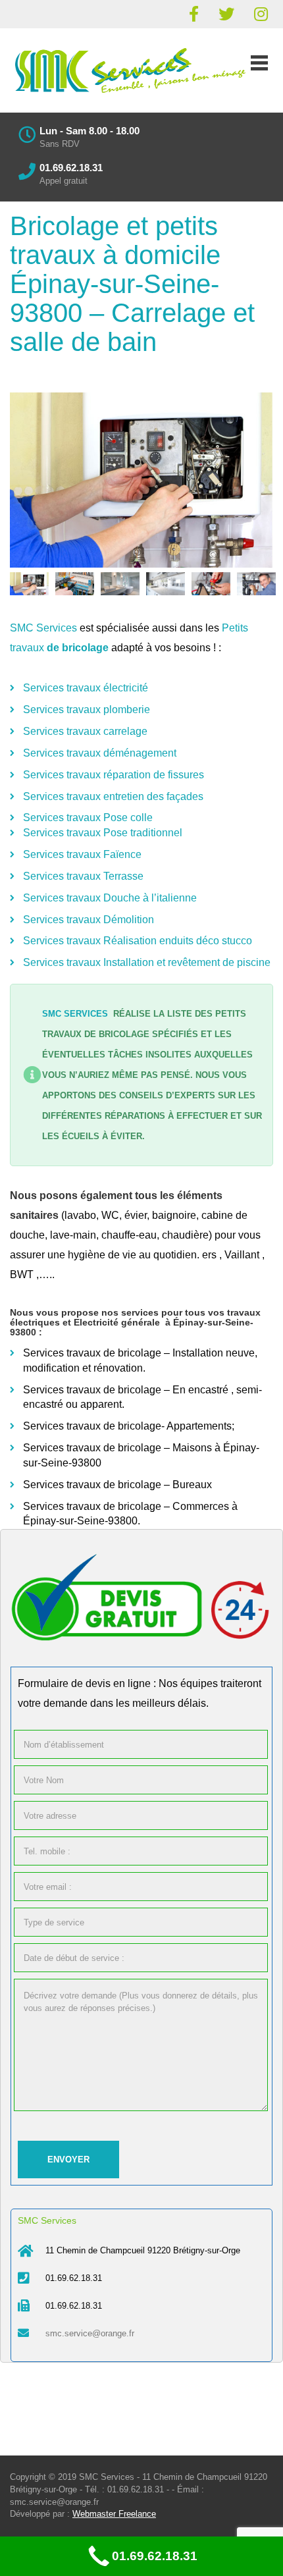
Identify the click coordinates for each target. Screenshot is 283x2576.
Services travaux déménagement (100, 753)
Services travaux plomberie (87, 710)
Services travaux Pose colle (88, 818)
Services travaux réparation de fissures (114, 775)
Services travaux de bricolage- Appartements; (129, 1426)
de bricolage (78, 648)
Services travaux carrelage (85, 731)
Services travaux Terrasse (83, 876)
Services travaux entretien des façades (113, 796)
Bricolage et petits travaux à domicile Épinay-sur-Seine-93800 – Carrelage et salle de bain (132, 284)
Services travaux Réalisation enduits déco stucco (138, 941)
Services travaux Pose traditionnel (103, 833)
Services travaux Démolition (89, 920)
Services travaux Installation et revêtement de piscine (147, 962)
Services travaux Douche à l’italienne (110, 898)
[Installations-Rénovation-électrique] (141, 480)
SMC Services (43, 628)
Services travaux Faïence (82, 854)
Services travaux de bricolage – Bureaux (119, 1485)
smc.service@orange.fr (90, 2333)
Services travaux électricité (86, 688)
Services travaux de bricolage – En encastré (126, 1390)
